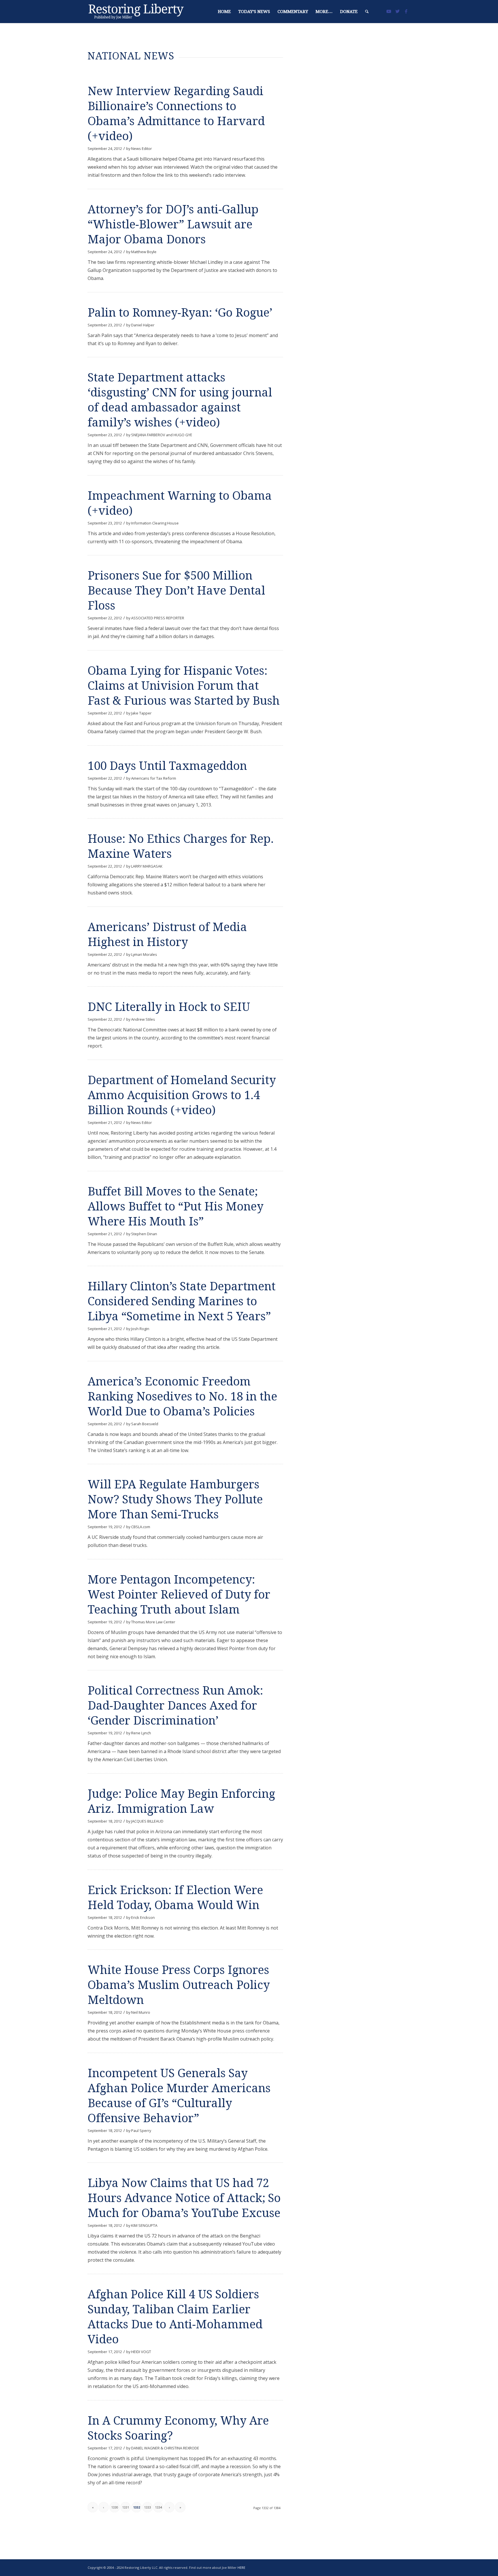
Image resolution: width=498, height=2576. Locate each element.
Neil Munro (141, 2012)
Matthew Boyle (144, 252)
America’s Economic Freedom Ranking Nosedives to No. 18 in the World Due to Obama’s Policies (182, 1397)
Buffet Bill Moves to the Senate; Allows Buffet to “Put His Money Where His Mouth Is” (176, 1207)
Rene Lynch (141, 1733)
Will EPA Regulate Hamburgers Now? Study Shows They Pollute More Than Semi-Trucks (175, 1499)
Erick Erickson (143, 1917)
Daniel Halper (143, 325)
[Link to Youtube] (389, 11)
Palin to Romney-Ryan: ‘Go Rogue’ (180, 313)
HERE (241, 2567)
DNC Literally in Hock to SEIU (169, 1007)
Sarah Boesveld (145, 1424)
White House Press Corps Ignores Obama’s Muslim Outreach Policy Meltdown (179, 1985)
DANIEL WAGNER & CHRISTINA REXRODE (165, 2448)
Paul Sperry (141, 2131)
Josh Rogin (140, 1329)
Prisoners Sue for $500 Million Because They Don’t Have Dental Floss (176, 591)
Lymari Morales (144, 954)
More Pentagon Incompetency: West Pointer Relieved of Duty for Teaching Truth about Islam (179, 1595)
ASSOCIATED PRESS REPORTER (158, 618)
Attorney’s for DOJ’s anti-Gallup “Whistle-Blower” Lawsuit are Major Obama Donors (173, 224)
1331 (126, 2507)
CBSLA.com (141, 1527)
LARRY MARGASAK (147, 866)
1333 (148, 2507)
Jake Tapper (141, 713)
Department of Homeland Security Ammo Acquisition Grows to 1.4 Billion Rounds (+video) (182, 1095)
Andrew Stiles (143, 1019)
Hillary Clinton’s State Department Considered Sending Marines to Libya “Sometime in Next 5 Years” (182, 1301)
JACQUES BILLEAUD (147, 1821)
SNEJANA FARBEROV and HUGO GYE (162, 435)
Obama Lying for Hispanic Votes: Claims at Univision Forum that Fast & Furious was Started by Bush (184, 686)
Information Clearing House (155, 523)
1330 (115, 2507)
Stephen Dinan (144, 1234)
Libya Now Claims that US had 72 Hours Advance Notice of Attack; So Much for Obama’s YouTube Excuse (184, 2198)
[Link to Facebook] (406, 11)
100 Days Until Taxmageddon (167, 766)
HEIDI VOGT (141, 2352)
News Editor (142, 148)
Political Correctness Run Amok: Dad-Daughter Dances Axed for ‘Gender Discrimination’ (175, 1706)
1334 (159, 2507)
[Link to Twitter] (397, 11)
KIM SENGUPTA (144, 2225)
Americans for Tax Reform (154, 778)
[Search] (367, 12)
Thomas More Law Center (153, 1622)
